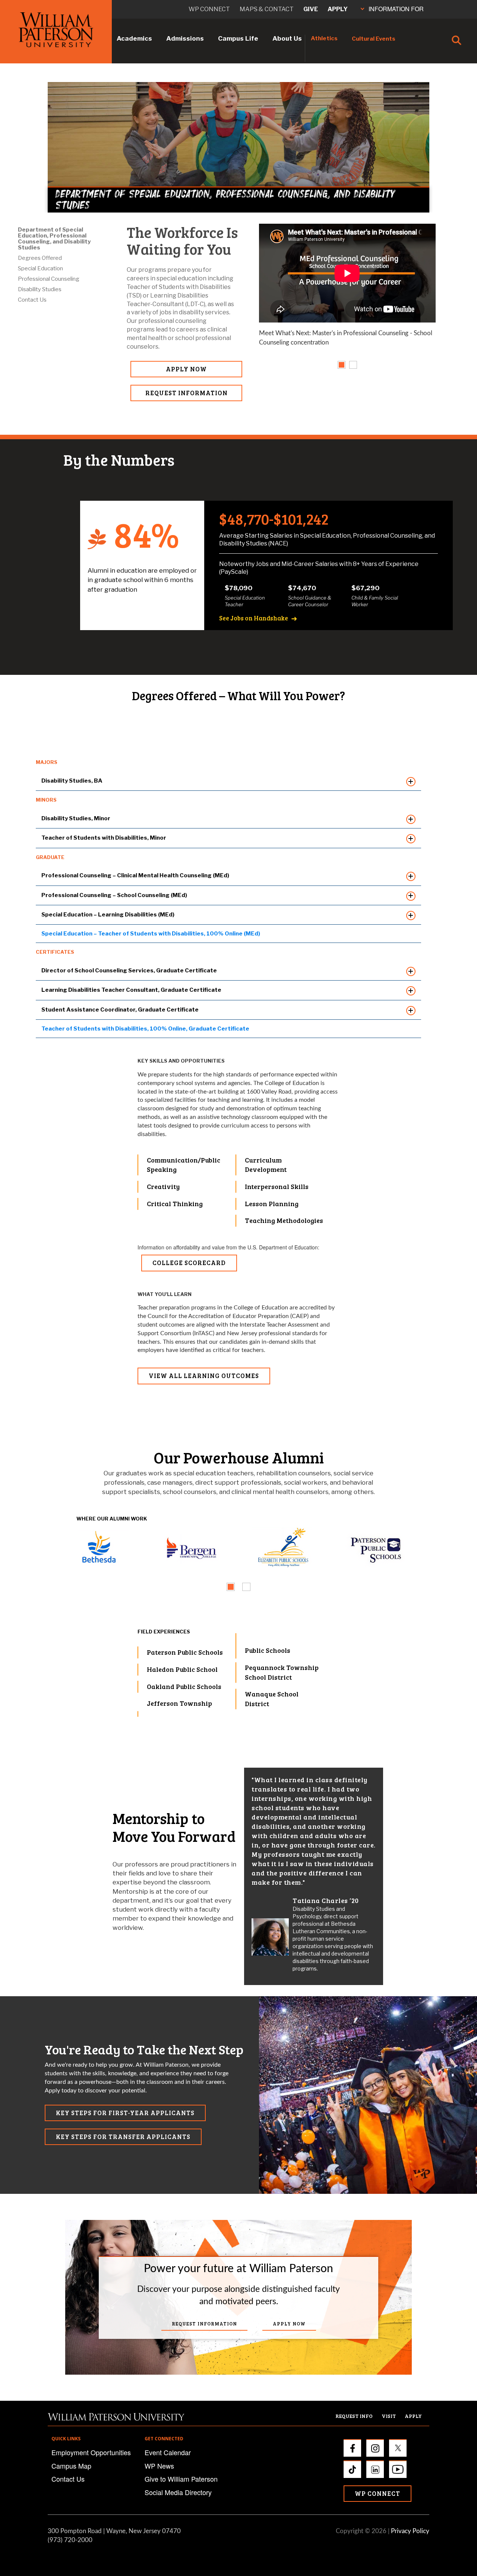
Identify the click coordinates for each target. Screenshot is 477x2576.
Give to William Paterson (181, 2479)
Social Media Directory (178, 2492)
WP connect (209, 9)
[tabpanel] (347, 289)
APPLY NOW (186, 369)
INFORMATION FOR (396, 9)
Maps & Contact (267, 9)
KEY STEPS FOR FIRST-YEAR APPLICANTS (125, 2113)
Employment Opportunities (91, 2452)
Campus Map (71, 2466)
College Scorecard (189, 1263)
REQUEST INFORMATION (187, 393)
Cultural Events (374, 39)
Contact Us (32, 300)
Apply (338, 9)
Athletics (324, 38)
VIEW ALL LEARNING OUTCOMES (204, 1376)
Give (311, 9)
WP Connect (378, 2493)
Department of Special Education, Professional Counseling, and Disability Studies (54, 239)
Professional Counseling (49, 279)
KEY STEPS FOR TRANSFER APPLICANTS (123, 2137)
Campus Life (238, 38)
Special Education (40, 268)
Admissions (185, 38)
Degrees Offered (40, 258)
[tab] (342, 365)
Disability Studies (40, 289)
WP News (159, 2466)
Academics (134, 38)
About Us (287, 38)
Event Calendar (168, 2452)
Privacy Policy (410, 2531)
